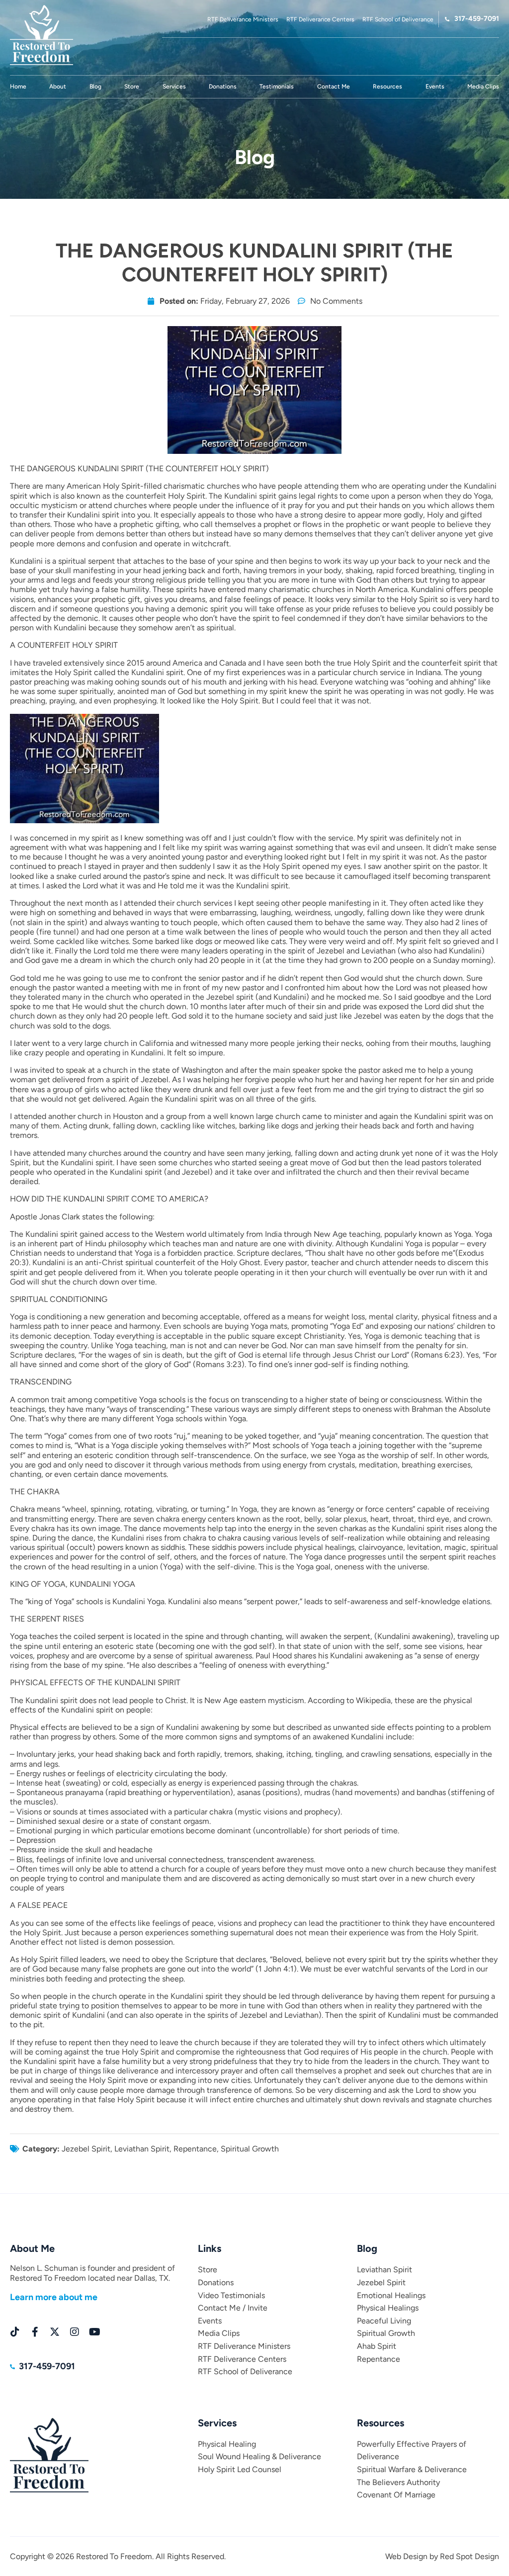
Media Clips (483, 86)
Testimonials (277, 86)
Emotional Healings (391, 2295)
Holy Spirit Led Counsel (240, 2469)
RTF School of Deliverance (245, 2371)
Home (18, 86)
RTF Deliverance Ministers (244, 2346)
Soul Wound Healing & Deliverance (259, 2456)
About (58, 86)
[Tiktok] (15, 2332)
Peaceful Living (384, 2321)
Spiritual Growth (250, 2149)
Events (435, 86)
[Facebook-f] (35, 2332)
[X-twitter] (55, 2332)
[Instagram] (75, 2332)
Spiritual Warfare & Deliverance (412, 2469)
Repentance (195, 2149)
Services (174, 86)
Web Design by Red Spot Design (442, 2556)
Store (132, 86)
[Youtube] (94, 2332)
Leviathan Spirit (142, 2149)
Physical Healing (227, 2444)
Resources (387, 86)
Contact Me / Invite (233, 2308)
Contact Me (334, 86)
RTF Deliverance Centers (242, 2359)
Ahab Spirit (377, 2346)
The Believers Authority (398, 2482)
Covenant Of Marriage (396, 2495)
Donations (223, 86)
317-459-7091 (477, 19)
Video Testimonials (231, 2295)
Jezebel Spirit (86, 2149)
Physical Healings (388, 2308)
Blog (95, 86)
